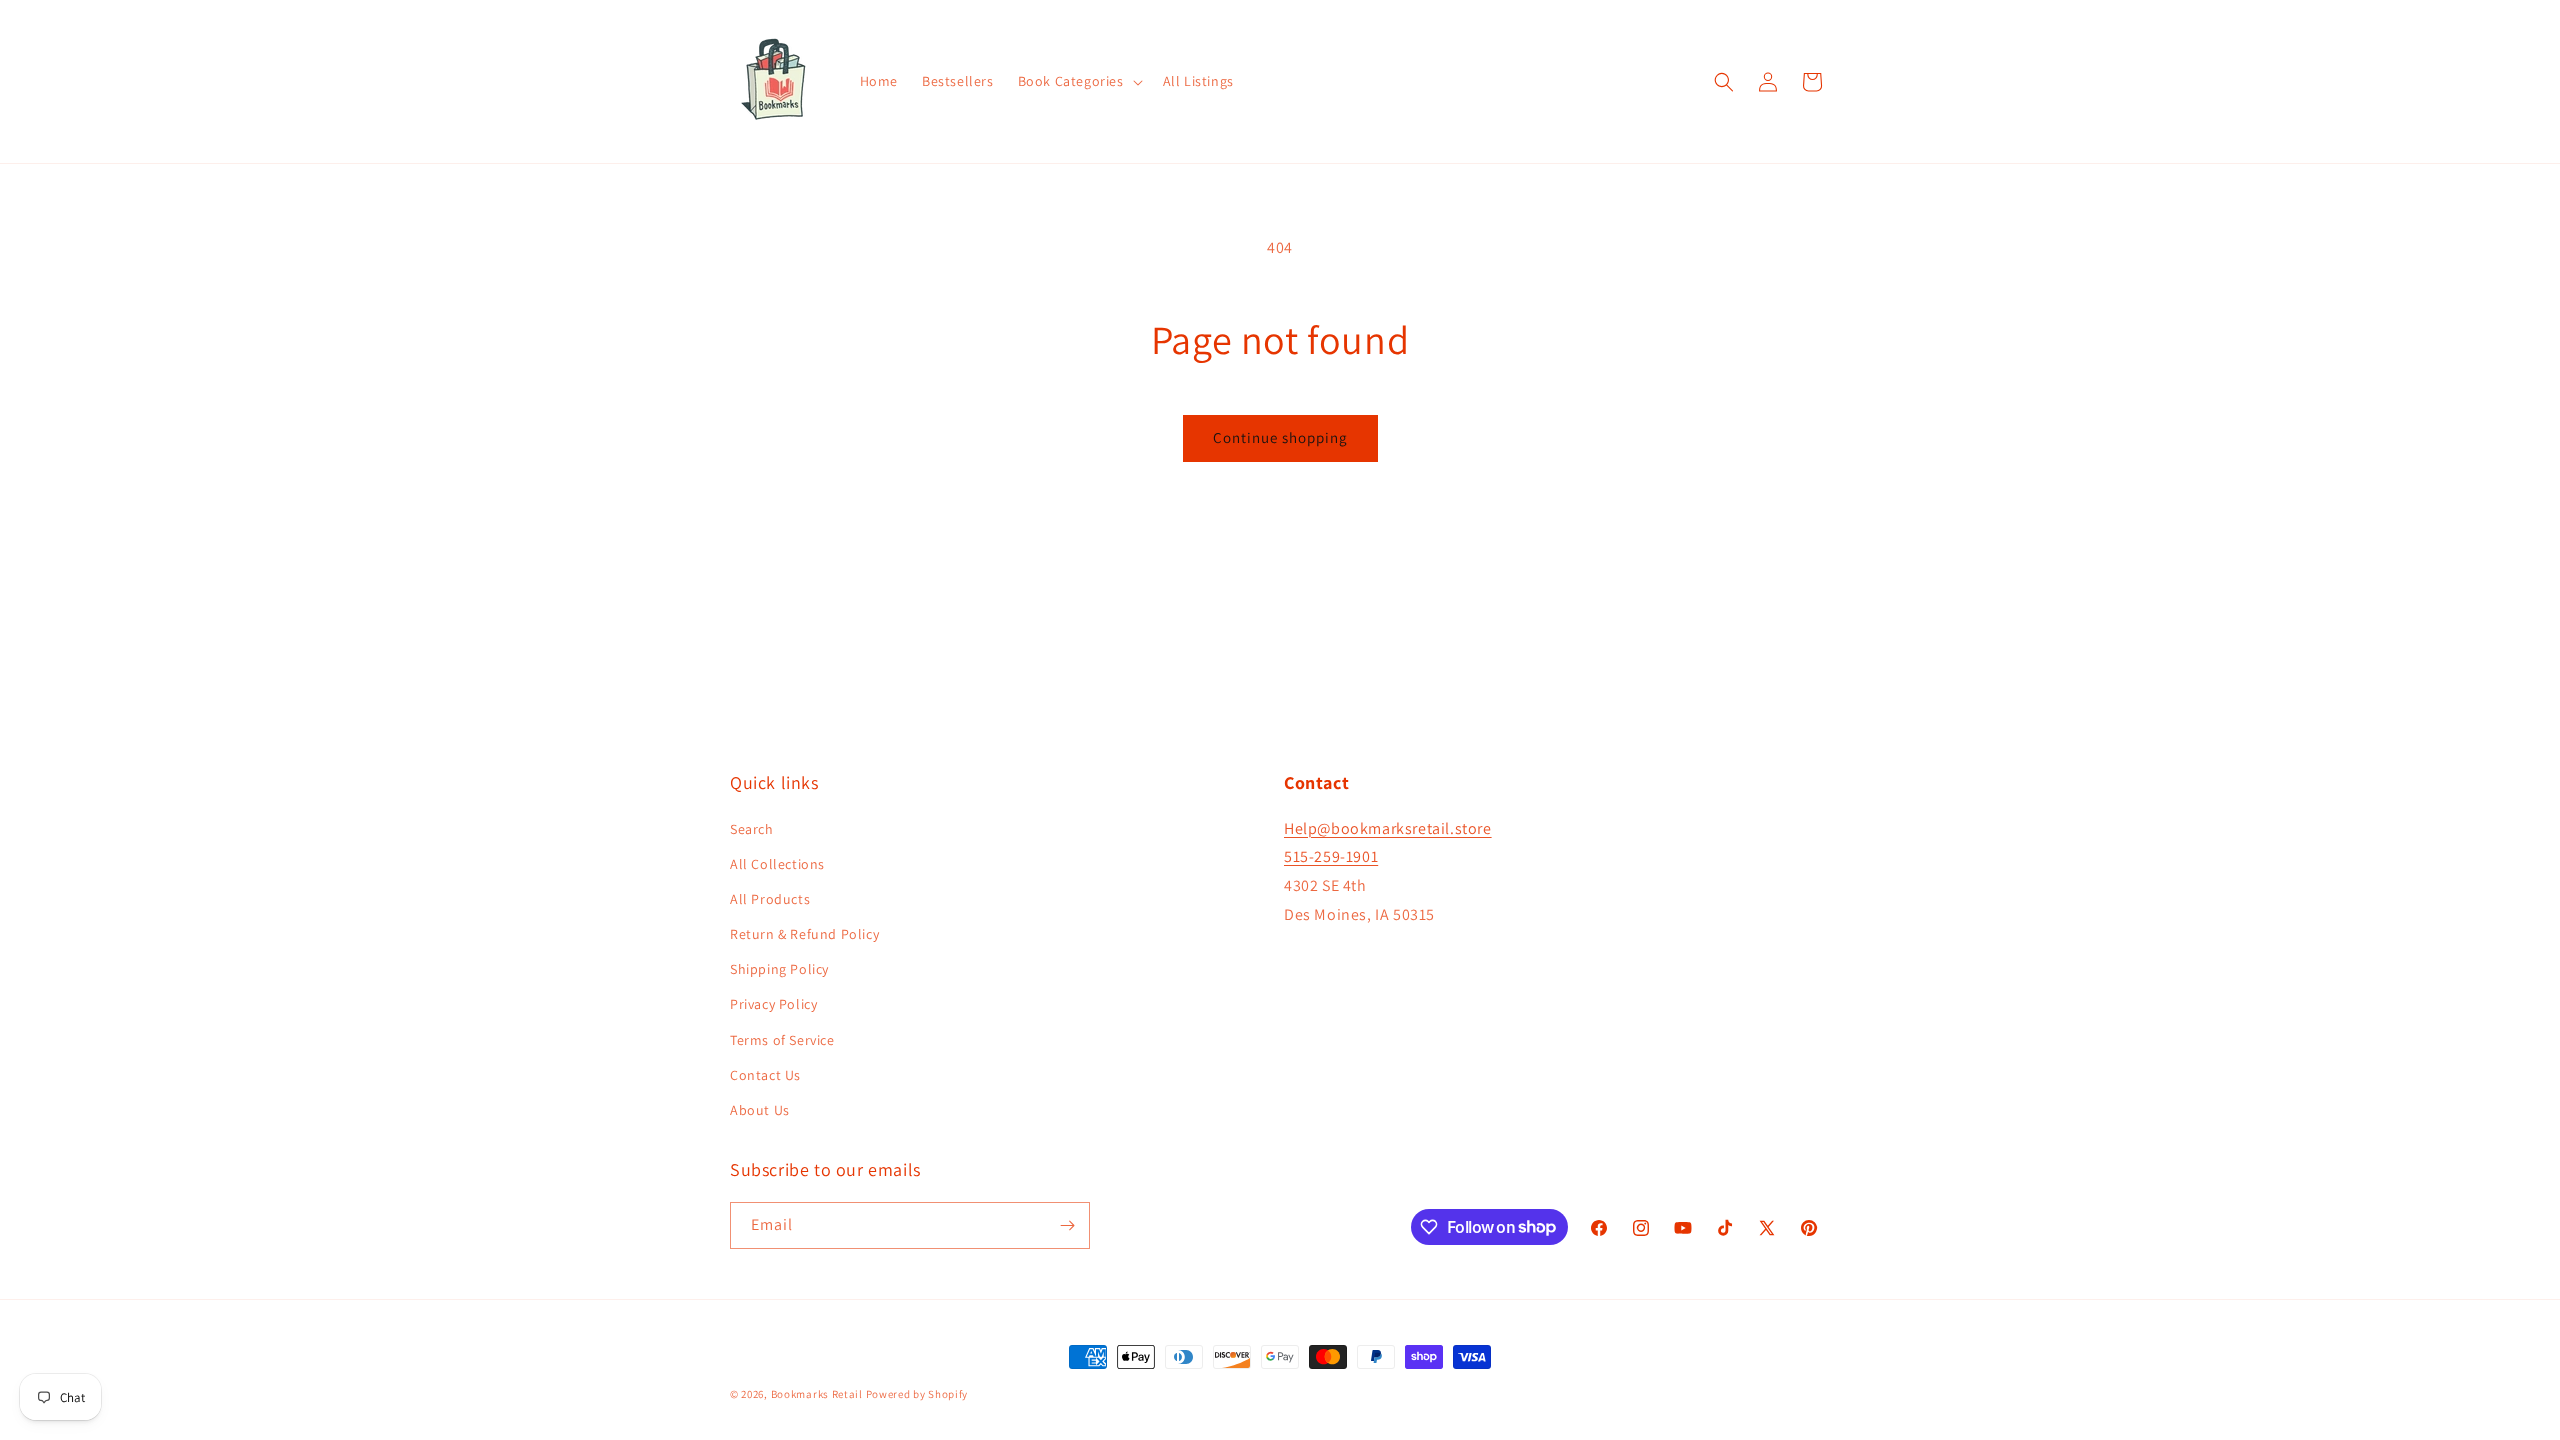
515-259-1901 (1331, 856)
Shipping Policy (779, 969)
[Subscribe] (1067, 1225)
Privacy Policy (773, 1004)
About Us (760, 1110)
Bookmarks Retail (817, 1394)
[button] (1078, 81)
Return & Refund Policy (804, 934)
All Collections (777, 864)
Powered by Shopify (917, 1394)
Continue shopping (1280, 437)
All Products (770, 899)
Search (752, 829)
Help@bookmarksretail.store (1388, 828)
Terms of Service (782, 1040)
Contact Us (765, 1075)
